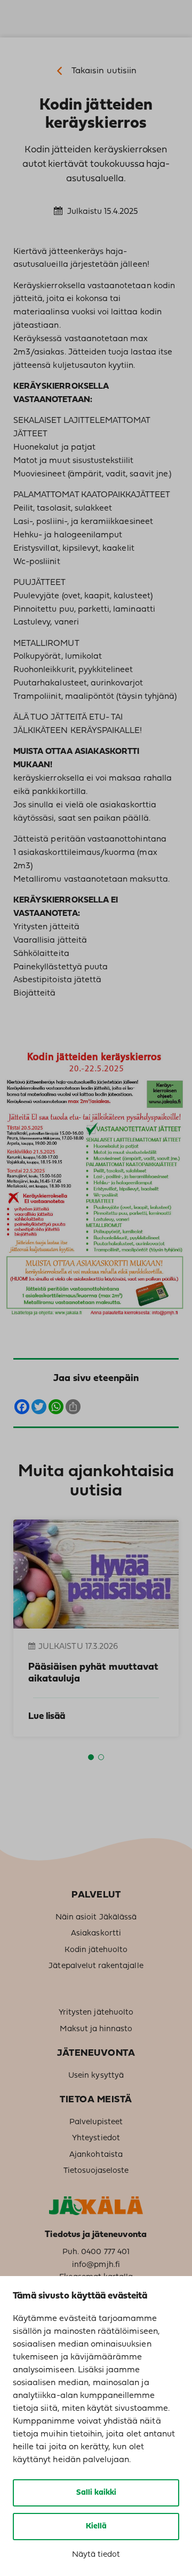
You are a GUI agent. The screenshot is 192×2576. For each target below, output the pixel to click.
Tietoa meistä (96, 2100)
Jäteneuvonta (96, 2053)
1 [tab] (91, 1757)
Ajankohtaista (96, 2155)
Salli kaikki (96, 2493)
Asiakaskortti (96, 1934)
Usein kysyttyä (96, 2076)
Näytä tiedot (96, 2555)
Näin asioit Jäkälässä (96, 1918)
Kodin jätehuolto (96, 1950)
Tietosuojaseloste (96, 2171)
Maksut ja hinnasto (96, 2029)
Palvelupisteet (96, 2122)
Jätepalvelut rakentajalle (96, 1966)
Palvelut (96, 1895)
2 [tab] (101, 1757)
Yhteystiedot (96, 2138)
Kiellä (96, 2527)
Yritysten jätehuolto (96, 2013)
